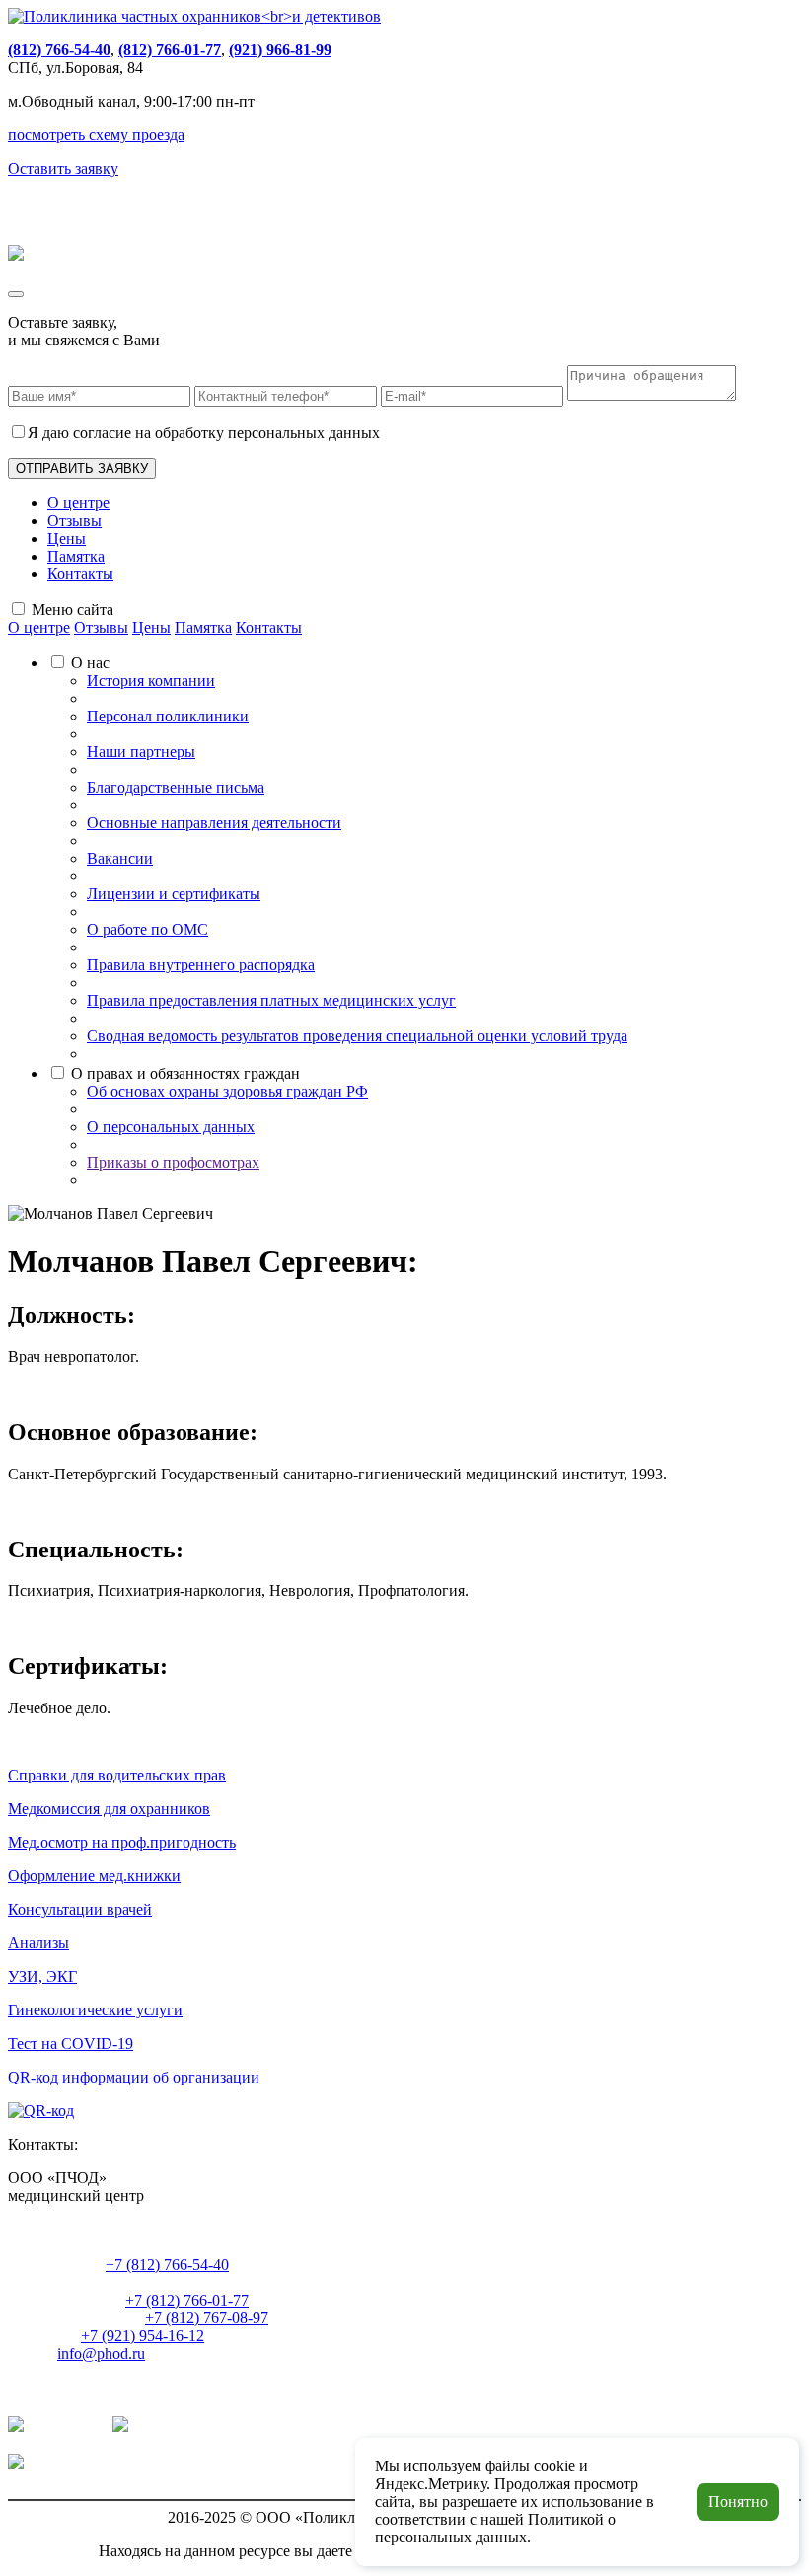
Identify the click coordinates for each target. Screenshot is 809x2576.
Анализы (38, 1943)
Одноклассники (186, 2426)
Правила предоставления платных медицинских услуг (271, 1000)
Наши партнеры (141, 752)
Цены (67, 538)
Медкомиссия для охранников (109, 1809)
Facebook (58, 2464)
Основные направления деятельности (214, 823)
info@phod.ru (101, 2353)
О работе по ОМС (147, 929)
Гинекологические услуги (95, 2010)
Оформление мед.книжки (94, 1876)
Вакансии (120, 858)
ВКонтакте (64, 2426)
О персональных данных (171, 1127)
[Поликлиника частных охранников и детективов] (194, 16)
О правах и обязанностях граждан (185, 1073)
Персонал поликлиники (168, 716)
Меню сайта (73, 609)
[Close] (16, 294)
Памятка (76, 556)
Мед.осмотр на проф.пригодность (122, 1842)
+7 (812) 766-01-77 (187, 2300)
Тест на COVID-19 (71, 2044)
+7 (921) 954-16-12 (143, 2336)
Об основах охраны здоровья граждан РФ (227, 1091)
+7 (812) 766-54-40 (167, 2265)
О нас (90, 663)
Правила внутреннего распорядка (201, 965)
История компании (151, 681)
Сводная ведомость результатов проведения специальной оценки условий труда (357, 1036)
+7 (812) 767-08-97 (207, 2318)
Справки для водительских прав (117, 1775)
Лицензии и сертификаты (174, 894)
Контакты (80, 574)
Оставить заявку (63, 168)
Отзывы (74, 521)
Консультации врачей (80, 1909)
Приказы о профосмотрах (173, 1162)
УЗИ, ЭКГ (42, 1976)
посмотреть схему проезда (96, 135)
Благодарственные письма (176, 787)
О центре (78, 503)
